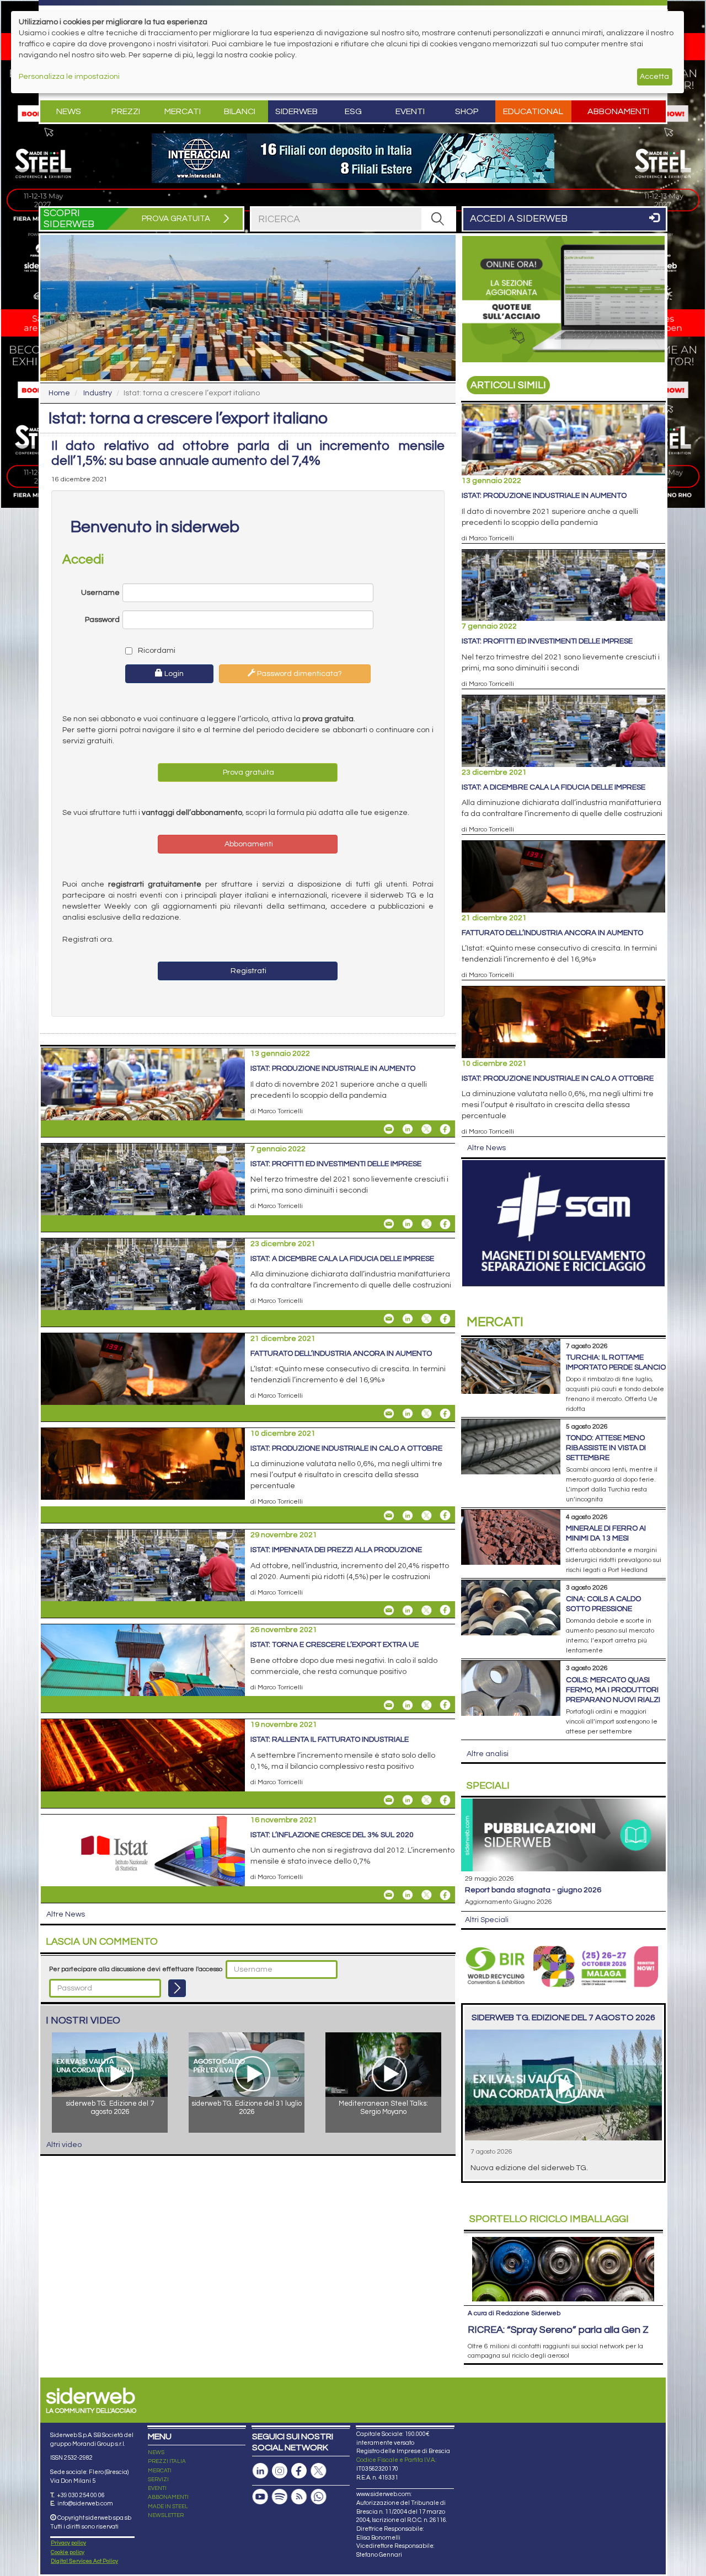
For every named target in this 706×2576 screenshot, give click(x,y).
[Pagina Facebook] (299, 2471)
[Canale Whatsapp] (318, 2497)
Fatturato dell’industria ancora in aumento (341, 1354)
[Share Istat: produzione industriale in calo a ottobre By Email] (389, 1515)
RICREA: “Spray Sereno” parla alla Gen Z (558, 2330)
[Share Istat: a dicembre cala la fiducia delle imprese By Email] (389, 1319)
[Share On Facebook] (445, 1129)
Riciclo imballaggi (549, 2219)
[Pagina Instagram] (280, 2471)
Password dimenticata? (299, 674)
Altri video (64, 2145)
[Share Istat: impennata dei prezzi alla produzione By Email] (389, 1610)
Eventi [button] (410, 111)
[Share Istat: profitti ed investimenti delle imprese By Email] (389, 1224)
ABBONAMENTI (168, 2497)
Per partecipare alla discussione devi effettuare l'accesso (136, 1969)
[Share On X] (426, 1129)
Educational (533, 111)
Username (100, 593)
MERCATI (160, 2471)
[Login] (177, 1988)
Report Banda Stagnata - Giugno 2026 (533, 1890)
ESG (353, 111)
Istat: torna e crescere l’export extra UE (335, 1645)
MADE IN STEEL (168, 2507)
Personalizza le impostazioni (69, 77)
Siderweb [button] (296, 111)
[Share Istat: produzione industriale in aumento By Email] (389, 1129)
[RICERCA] (438, 219)
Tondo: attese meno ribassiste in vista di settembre (606, 1448)
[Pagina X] (318, 2471)
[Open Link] (353, 158)
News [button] (69, 111)
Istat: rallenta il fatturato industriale (330, 1740)
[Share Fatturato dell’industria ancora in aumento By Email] (389, 1414)
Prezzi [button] (126, 111)
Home (59, 393)
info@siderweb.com (85, 2503)
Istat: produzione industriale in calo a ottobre (346, 1448)
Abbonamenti (618, 111)
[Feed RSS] (299, 2497)
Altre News (66, 1914)
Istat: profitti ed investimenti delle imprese (336, 1164)
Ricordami (156, 651)
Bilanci (240, 111)
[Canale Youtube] (260, 2497)
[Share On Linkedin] (408, 1129)
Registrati (248, 971)
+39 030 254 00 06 (81, 2495)
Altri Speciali (487, 1920)
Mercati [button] (183, 111)
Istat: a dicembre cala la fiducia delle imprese (342, 1259)
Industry (98, 393)
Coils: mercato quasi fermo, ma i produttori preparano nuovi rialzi (613, 1690)
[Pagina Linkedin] (260, 2471)
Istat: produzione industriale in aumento (333, 1069)
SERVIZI (158, 2480)
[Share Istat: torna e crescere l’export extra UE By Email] (389, 1705)
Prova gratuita (248, 772)
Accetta (654, 77)
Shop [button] (467, 111)
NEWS (156, 2452)
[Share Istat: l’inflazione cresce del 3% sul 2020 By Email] (389, 1895)
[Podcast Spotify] (280, 2497)
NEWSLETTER (166, 2515)
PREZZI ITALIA (167, 2461)
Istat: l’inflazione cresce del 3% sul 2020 (332, 1835)
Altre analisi (488, 1754)
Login (173, 674)
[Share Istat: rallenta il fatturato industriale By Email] (389, 1800)
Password (102, 620)
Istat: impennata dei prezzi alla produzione (336, 1550)
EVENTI (157, 2488)
